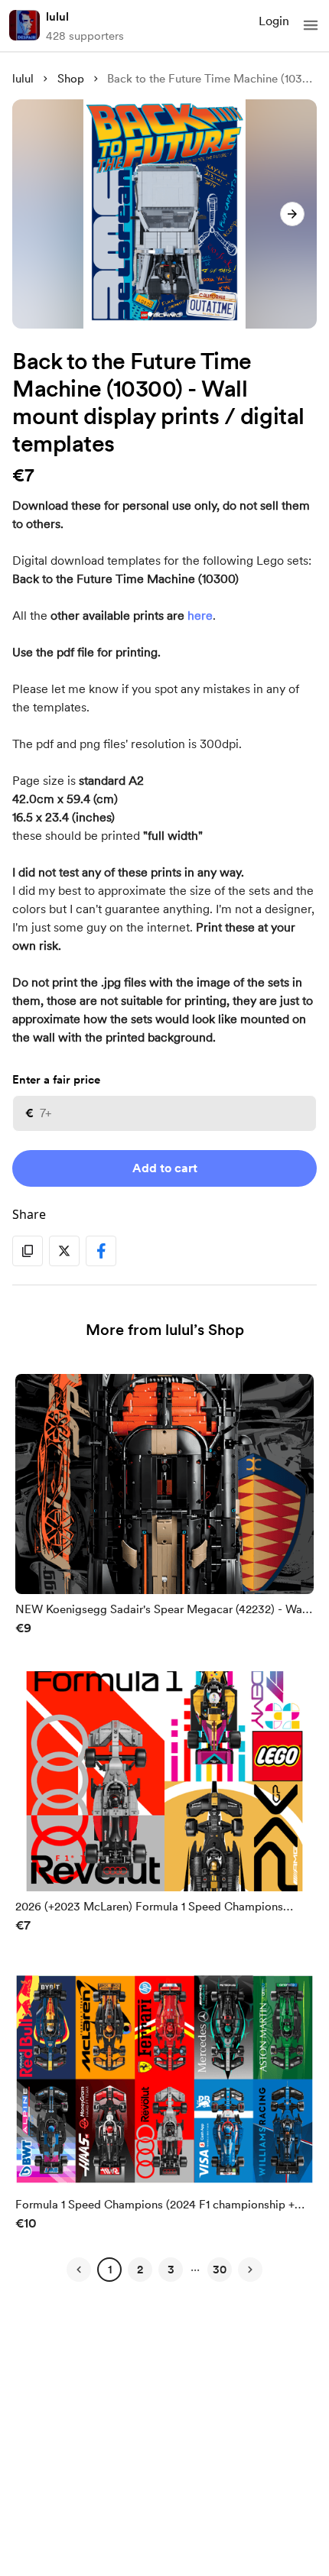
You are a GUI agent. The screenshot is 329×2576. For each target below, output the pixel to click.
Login (274, 21)
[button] (311, 25)
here (200, 616)
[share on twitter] (64, 1251)
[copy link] (28, 1251)
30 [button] (220, 2270)
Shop (71, 79)
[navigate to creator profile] (24, 25)
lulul (57, 17)
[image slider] (164, 214)
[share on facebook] (101, 1251)
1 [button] (110, 2270)
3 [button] (171, 2270)
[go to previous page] (79, 2270)
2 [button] (140, 2270)
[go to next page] (250, 2270)
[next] (292, 214)
